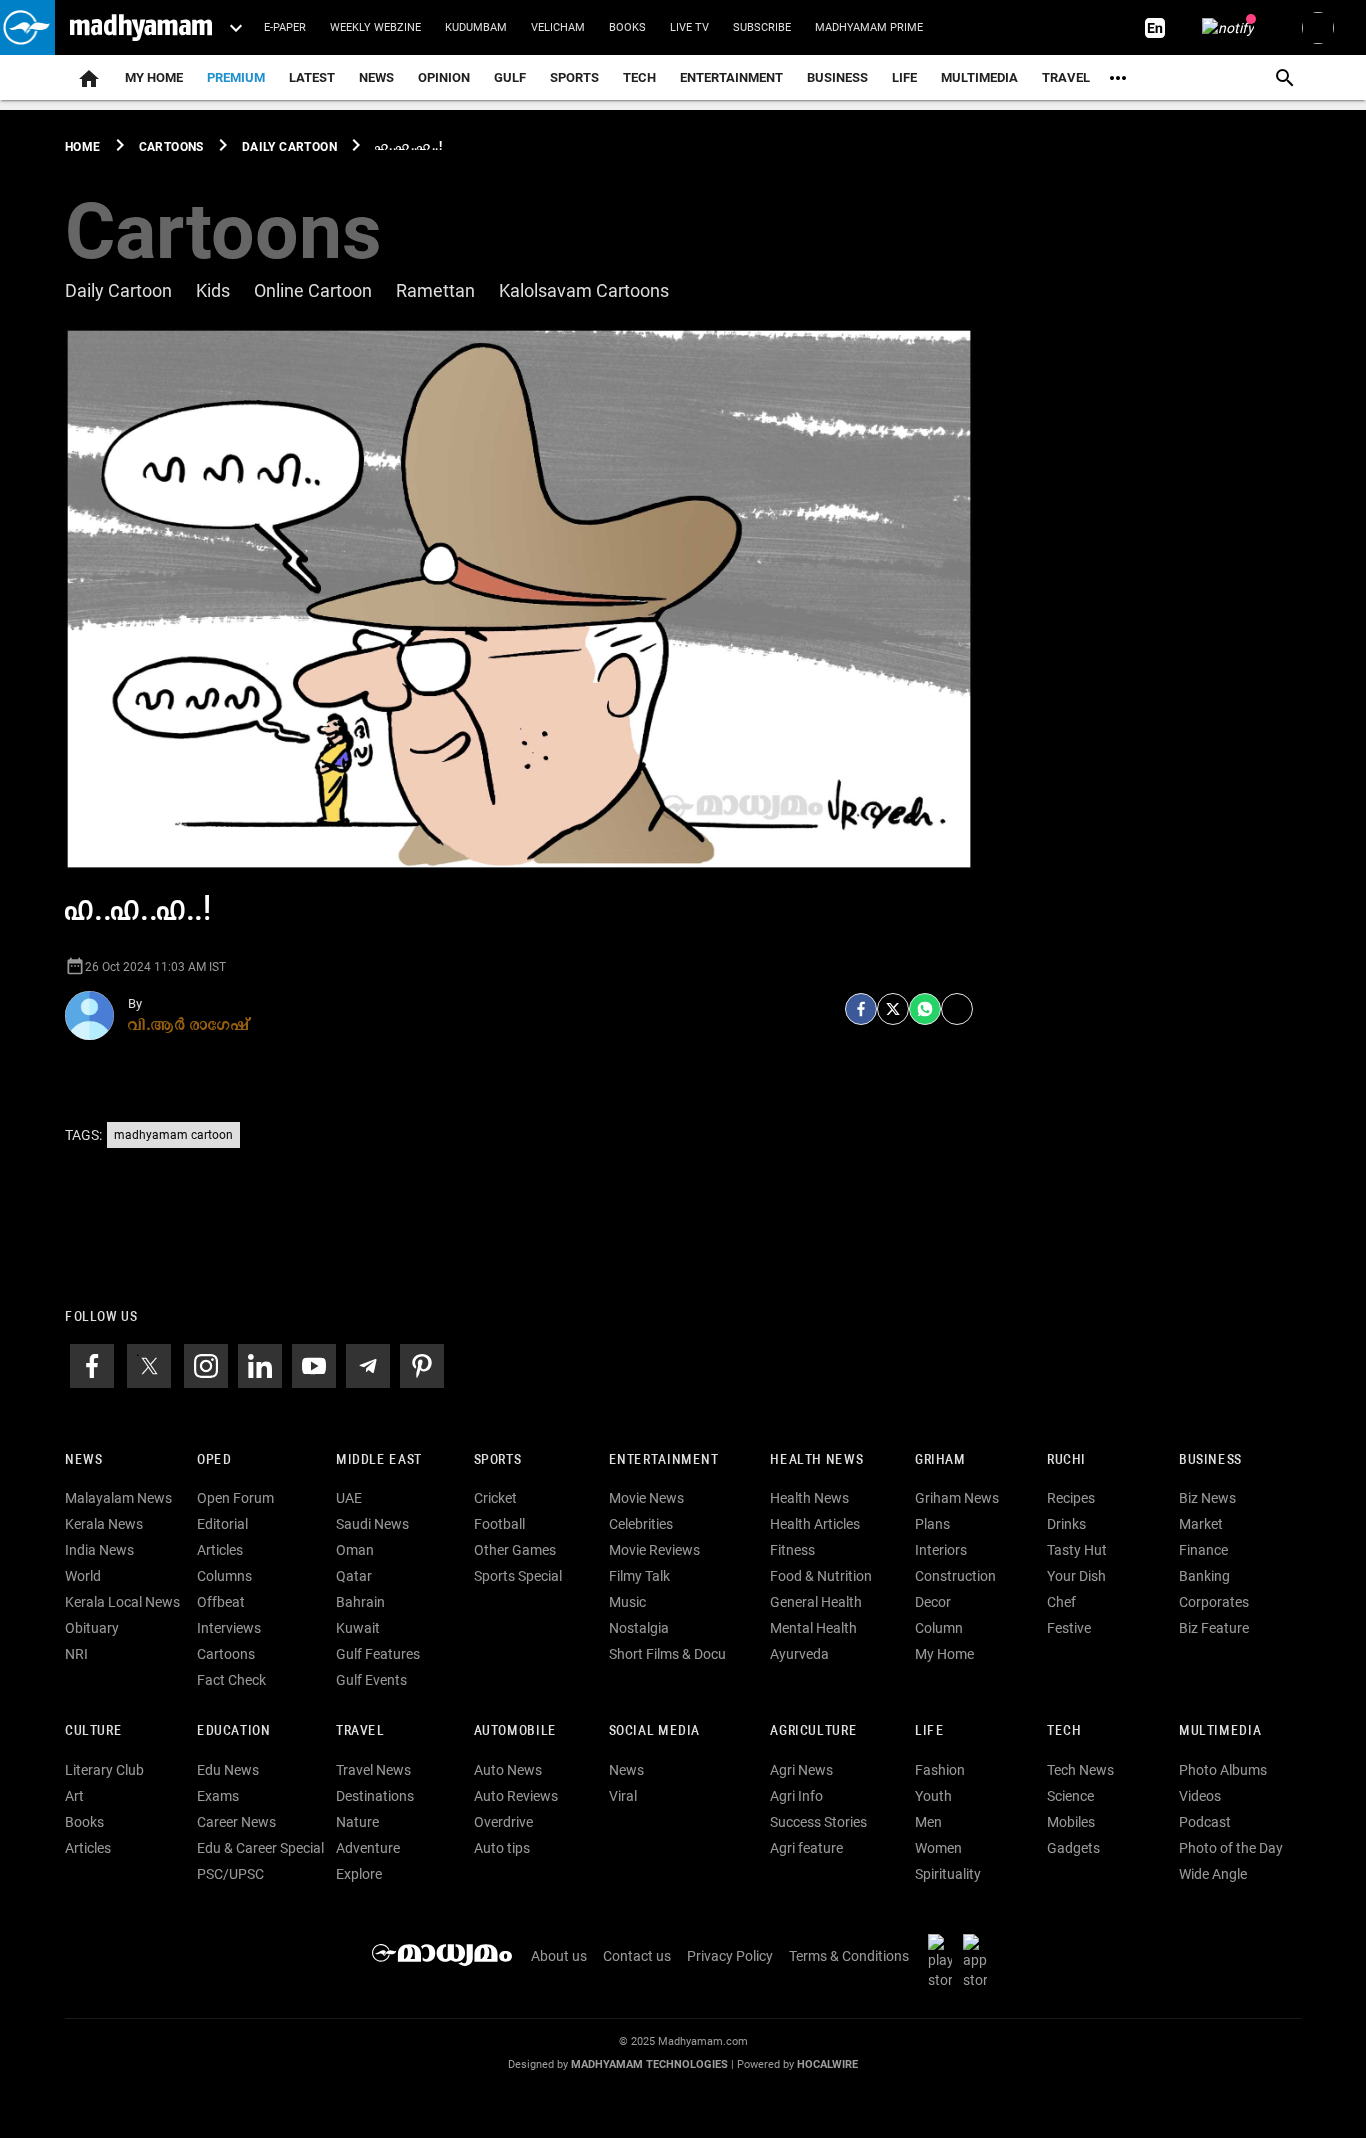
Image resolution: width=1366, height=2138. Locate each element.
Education (234, 1731)
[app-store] (979, 1961)
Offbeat (221, 1602)
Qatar (354, 1576)
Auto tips (502, 1848)
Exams (218, 1796)
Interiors (941, 1550)
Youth (933, 1796)
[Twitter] (893, 1009)
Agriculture (813, 1731)
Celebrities (641, 1524)
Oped (214, 1460)
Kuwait (358, 1628)
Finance (1203, 1550)
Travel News (373, 1770)
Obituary (92, 1628)
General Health (816, 1602)
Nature (357, 1822)
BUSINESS (1210, 1460)
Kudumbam (476, 27)
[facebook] (861, 1009)
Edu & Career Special (260, 1848)
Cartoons (226, 1654)
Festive (1069, 1628)
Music (627, 1602)
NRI (76, 1654)
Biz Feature (1214, 1628)
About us (559, 1956)
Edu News (228, 1770)
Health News (816, 1460)
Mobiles (1071, 1822)
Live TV (689, 27)
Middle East (379, 1460)
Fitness (792, 1550)
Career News (236, 1822)
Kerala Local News (122, 1602)
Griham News (957, 1498)
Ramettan (435, 290)
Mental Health (813, 1628)
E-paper (285, 27)
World (83, 1576)
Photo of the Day (1231, 1848)
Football (499, 1524)
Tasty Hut (1077, 1550)
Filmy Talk (639, 1576)
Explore (359, 1874)
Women (938, 1848)
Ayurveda (799, 1654)
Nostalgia (639, 1628)
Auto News (508, 1770)
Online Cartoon (313, 290)
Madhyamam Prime (869, 27)
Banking (1204, 1576)
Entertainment (731, 77)
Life (904, 77)
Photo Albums (1223, 1770)
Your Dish (1076, 1576)
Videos (1200, 1796)
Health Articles (815, 1524)
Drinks (1066, 1524)
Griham (940, 1460)
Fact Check (231, 1680)
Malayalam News (118, 1498)
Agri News (801, 1770)
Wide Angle (1213, 1874)
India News (99, 1550)
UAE (349, 1498)
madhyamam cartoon (173, 1135)
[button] (27, 27)
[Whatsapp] (925, 1009)
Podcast (1205, 1822)
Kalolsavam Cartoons (584, 290)
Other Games (515, 1550)
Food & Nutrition (821, 1576)
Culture (93, 1731)
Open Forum (235, 1498)
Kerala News (104, 1524)
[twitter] (149, 1364)
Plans (932, 1524)
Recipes (1071, 1498)
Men (928, 1822)
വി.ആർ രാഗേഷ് (188, 1024)
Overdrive (503, 1822)
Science (1070, 1796)
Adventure (368, 1848)
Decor (933, 1602)
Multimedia (979, 77)
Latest (312, 77)
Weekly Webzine (375, 27)
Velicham (558, 27)
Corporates (1214, 1602)
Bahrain (360, 1602)
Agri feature (806, 1848)
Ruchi (1066, 1460)
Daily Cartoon (118, 290)
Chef (1061, 1602)
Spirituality (948, 1874)
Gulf (510, 77)
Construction (955, 1576)
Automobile (515, 1731)
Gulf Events (371, 1680)
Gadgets (1073, 1848)
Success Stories (818, 1822)
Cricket (495, 1498)
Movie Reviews (654, 1550)
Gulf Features (378, 1654)
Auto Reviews (516, 1796)
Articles (220, 1550)
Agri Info (796, 1796)
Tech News (1080, 1770)
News (376, 77)
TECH (639, 77)
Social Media (654, 1731)
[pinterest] (422, 1364)
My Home (154, 77)
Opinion (444, 77)
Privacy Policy (730, 1956)
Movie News (646, 1498)
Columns (224, 1576)
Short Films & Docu (667, 1654)
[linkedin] (260, 1364)
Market (1201, 1524)
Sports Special (518, 1576)
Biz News (1207, 1498)
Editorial (222, 1524)
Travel (1066, 77)
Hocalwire (827, 2064)
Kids (213, 290)
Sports (574, 77)
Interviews (229, 1628)
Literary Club (104, 1770)
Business (837, 77)
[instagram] (206, 1364)
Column (939, 1628)
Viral (623, 1796)
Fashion (940, 1770)
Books (627, 27)
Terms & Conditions (849, 1956)
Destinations (375, 1796)
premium (236, 77)
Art (74, 1796)
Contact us (637, 1956)
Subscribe (762, 27)
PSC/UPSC (230, 1874)
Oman (355, 1550)
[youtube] (314, 1364)
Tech (1064, 1731)
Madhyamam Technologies (649, 2064)
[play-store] (944, 1961)
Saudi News (372, 1524)
